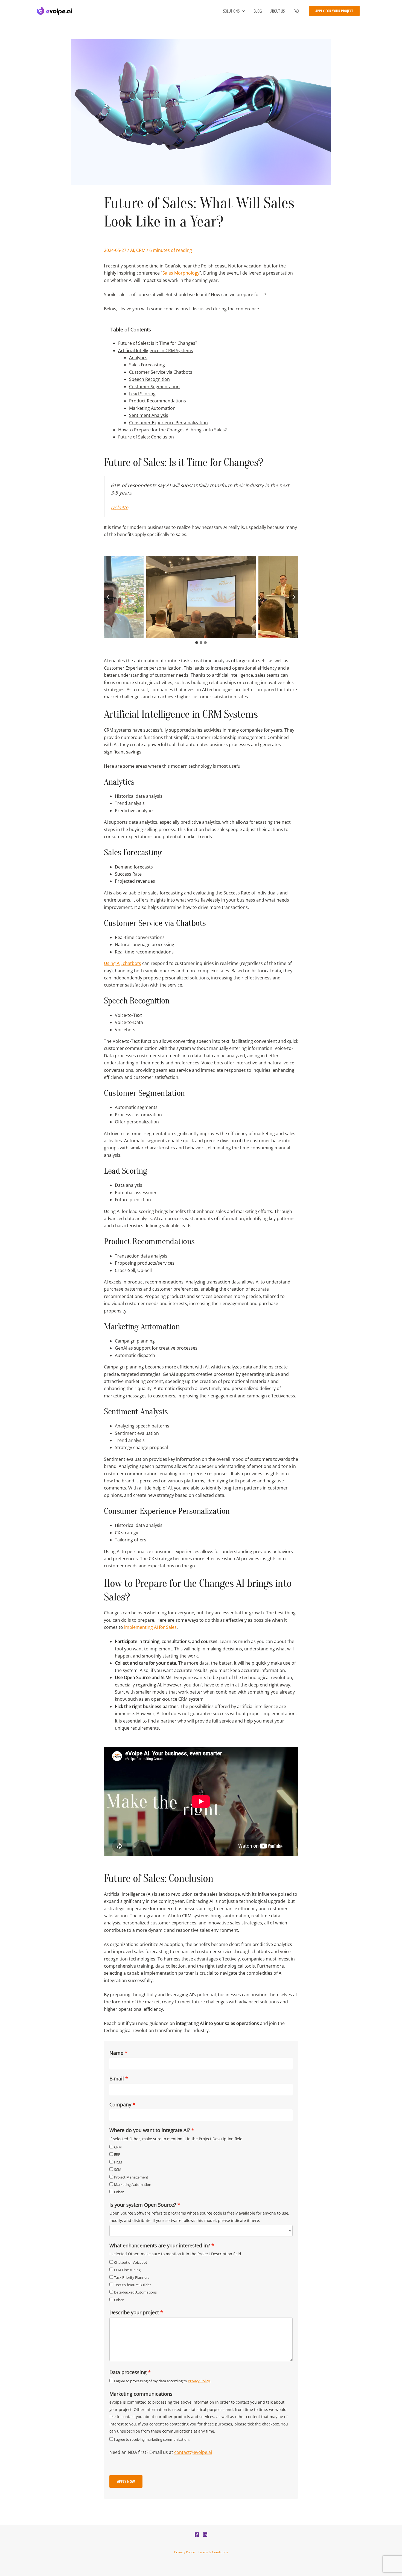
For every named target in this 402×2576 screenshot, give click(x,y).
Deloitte (120, 507)
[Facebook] (197, 2534)
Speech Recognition (149, 379)
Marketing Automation (152, 408)
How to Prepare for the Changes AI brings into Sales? (172, 430)
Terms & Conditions (213, 2552)
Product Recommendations (158, 401)
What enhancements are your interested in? (160, 2245)
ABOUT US (278, 11)
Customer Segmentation (154, 387)
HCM (118, 2162)
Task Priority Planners (132, 2277)
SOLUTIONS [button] (231, 11)
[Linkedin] (205, 2534)
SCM (118, 2169)
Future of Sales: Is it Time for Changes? (158, 343)
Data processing (128, 2372)
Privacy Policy (199, 2381)
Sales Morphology (181, 273)
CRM (141, 250)
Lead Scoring (142, 394)
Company (120, 2104)
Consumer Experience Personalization (168, 423)
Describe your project (134, 2312)
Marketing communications (141, 2394)
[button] (242, 11)
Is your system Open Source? (143, 2205)
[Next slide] (294, 597)
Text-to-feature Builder (132, 2285)
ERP (117, 2154)
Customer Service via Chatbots (161, 372)
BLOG (258, 11)
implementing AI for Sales (150, 1627)
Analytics (138, 358)
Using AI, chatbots (123, 963)
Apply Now (126, 2481)
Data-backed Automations (135, 2292)
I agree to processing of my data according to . (162, 2381)
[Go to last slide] (108, 597)
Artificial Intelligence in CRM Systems (156, 351)
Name (116, 2053)
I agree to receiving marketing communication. (152, 2439)
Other (119, 2192)
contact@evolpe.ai (193, 2452)
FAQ (296, 11)
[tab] (197, 643)
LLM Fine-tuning (127, 2270)
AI (132, 250)
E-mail (117, 2079)
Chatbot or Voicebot (131, 2262)
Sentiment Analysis (149, 415)
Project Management (131, 2177)
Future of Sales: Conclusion (146, 437)
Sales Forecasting (147, 365)
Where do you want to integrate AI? (150, 2130)
